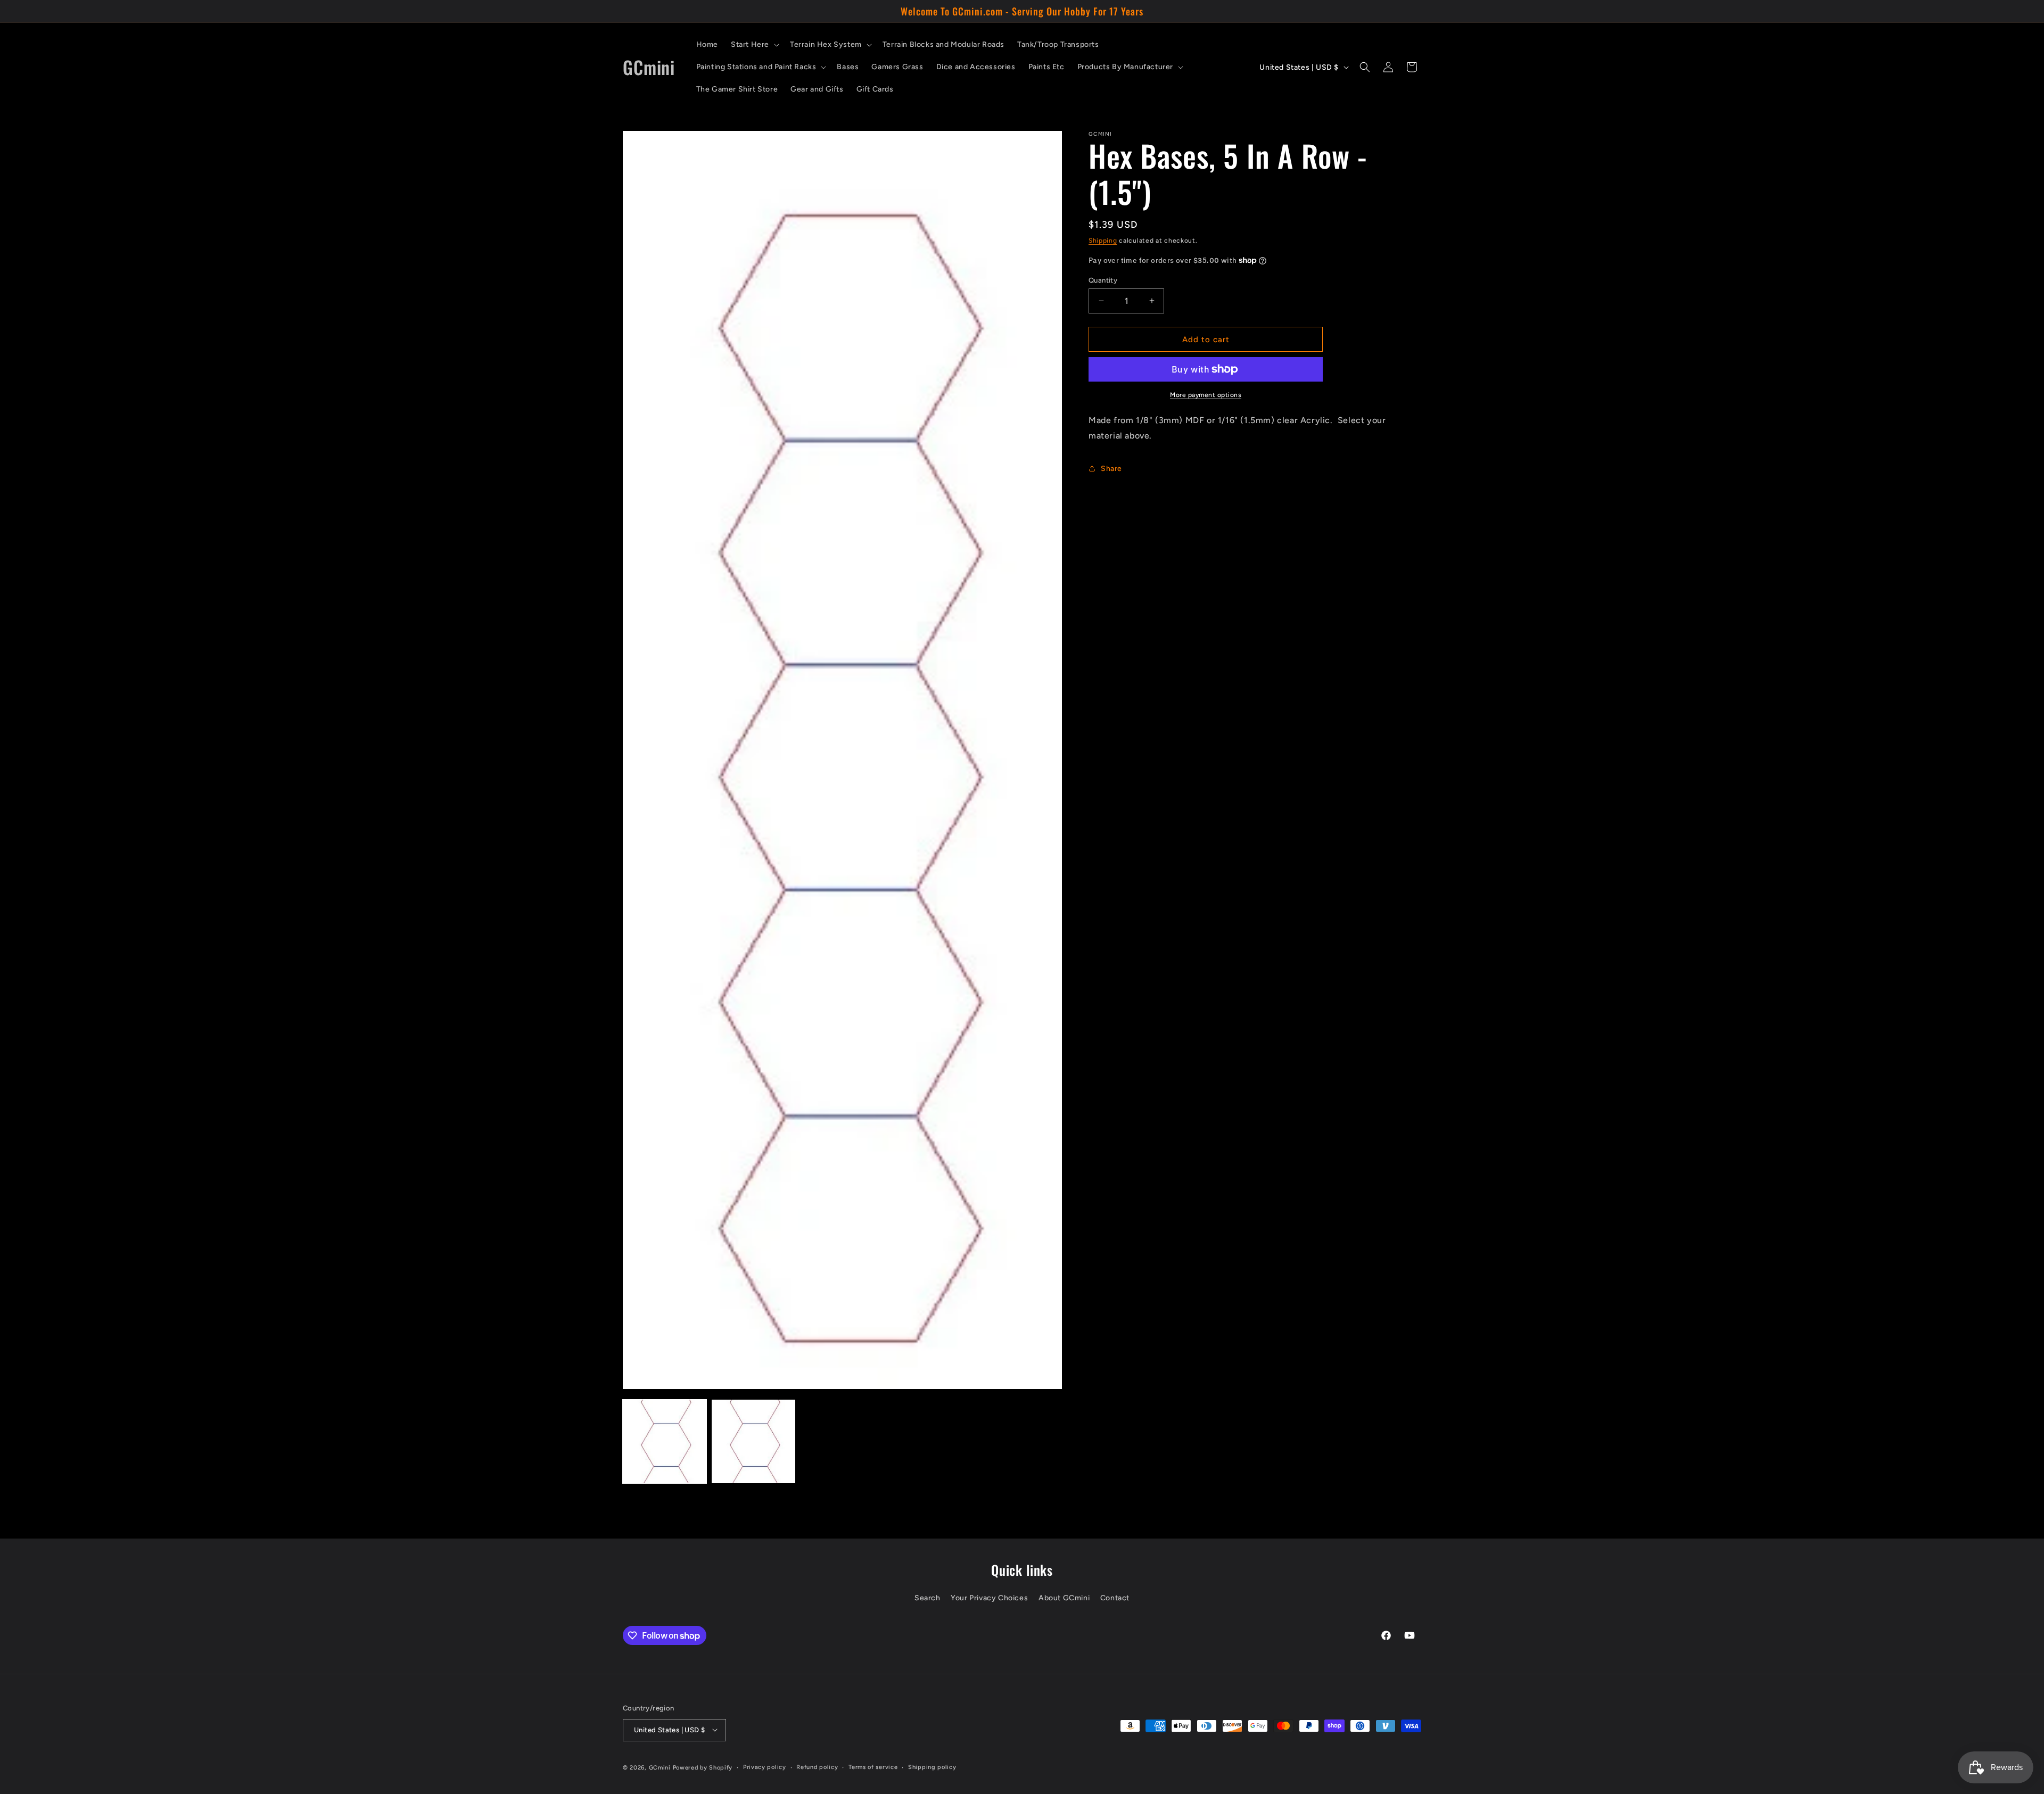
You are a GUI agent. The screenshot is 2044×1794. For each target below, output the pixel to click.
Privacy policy (765, 1767)
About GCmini (1064, 1598)
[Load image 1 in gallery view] (665, 1441)
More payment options (1206, 395)
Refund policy (817, 1767)
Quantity (1103, 280)
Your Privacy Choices (989, 1598)
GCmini (660, 1767)
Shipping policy (932, 1767)
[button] (754, 45)
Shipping (1103, 241)
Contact (1115, 1598)
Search (928, 1598)
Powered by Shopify (703, 1767)
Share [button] (1111, 469)
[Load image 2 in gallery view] (753, 1441)
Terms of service (873, 1767)
